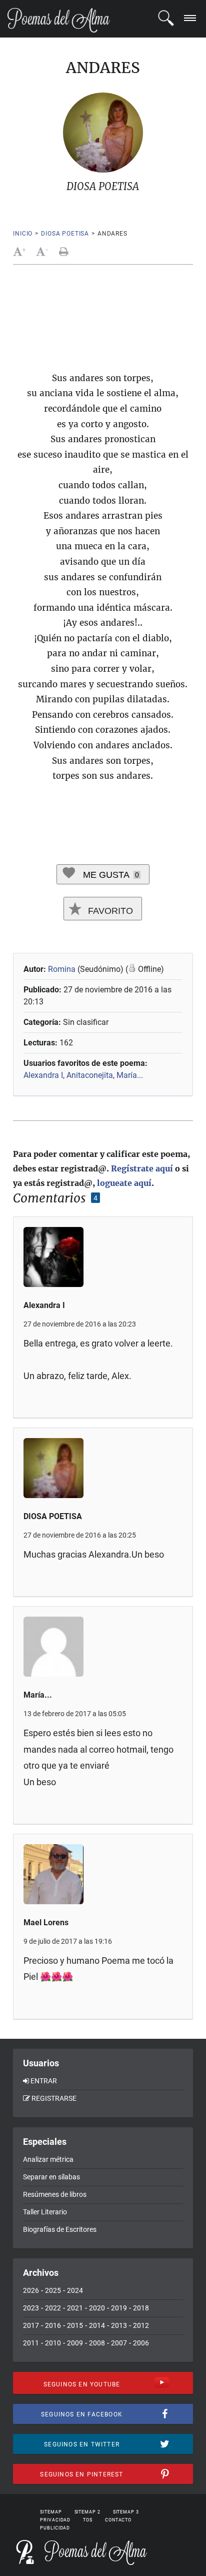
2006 (141, 2343)
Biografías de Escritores (60, 2229)
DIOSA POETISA (65, 234)
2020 (97, 2308)
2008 (97, 2343)
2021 (75, 2308)
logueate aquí (124, 1183)
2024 (75, 2290)
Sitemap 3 (126, 2512)
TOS (88, 2520)
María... (130, 1075)
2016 (53, 2325)
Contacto (118, 2520)
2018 (141, 2308)
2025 (53, 2290)
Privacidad (55, 2520)
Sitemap (51, 2512)
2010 (53, 2343)
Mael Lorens (46, 1922)
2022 (53, 2308)
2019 (119, 2308)
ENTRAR (44, 2081)
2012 (141, 2325)
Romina (62, 969)
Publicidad (55, 2528)
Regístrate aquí (142, 1168)
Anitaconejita (90, 1075)
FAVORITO (109, 911)
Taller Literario (45, 2212)
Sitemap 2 (87, 2512)
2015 (75, 2325)
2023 (31, 2308)
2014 (97, 2325)
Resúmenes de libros (55, 2194)
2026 (31, 2290)
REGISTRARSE (54, 2098)
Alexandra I (43, 1075)
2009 (75, 2343)
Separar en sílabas (51, 2177)
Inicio (23, 234)
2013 (119, 2325)
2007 (119, 2343)
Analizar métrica (48, 2159)
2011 (31, 2343)
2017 (31, 2325)
